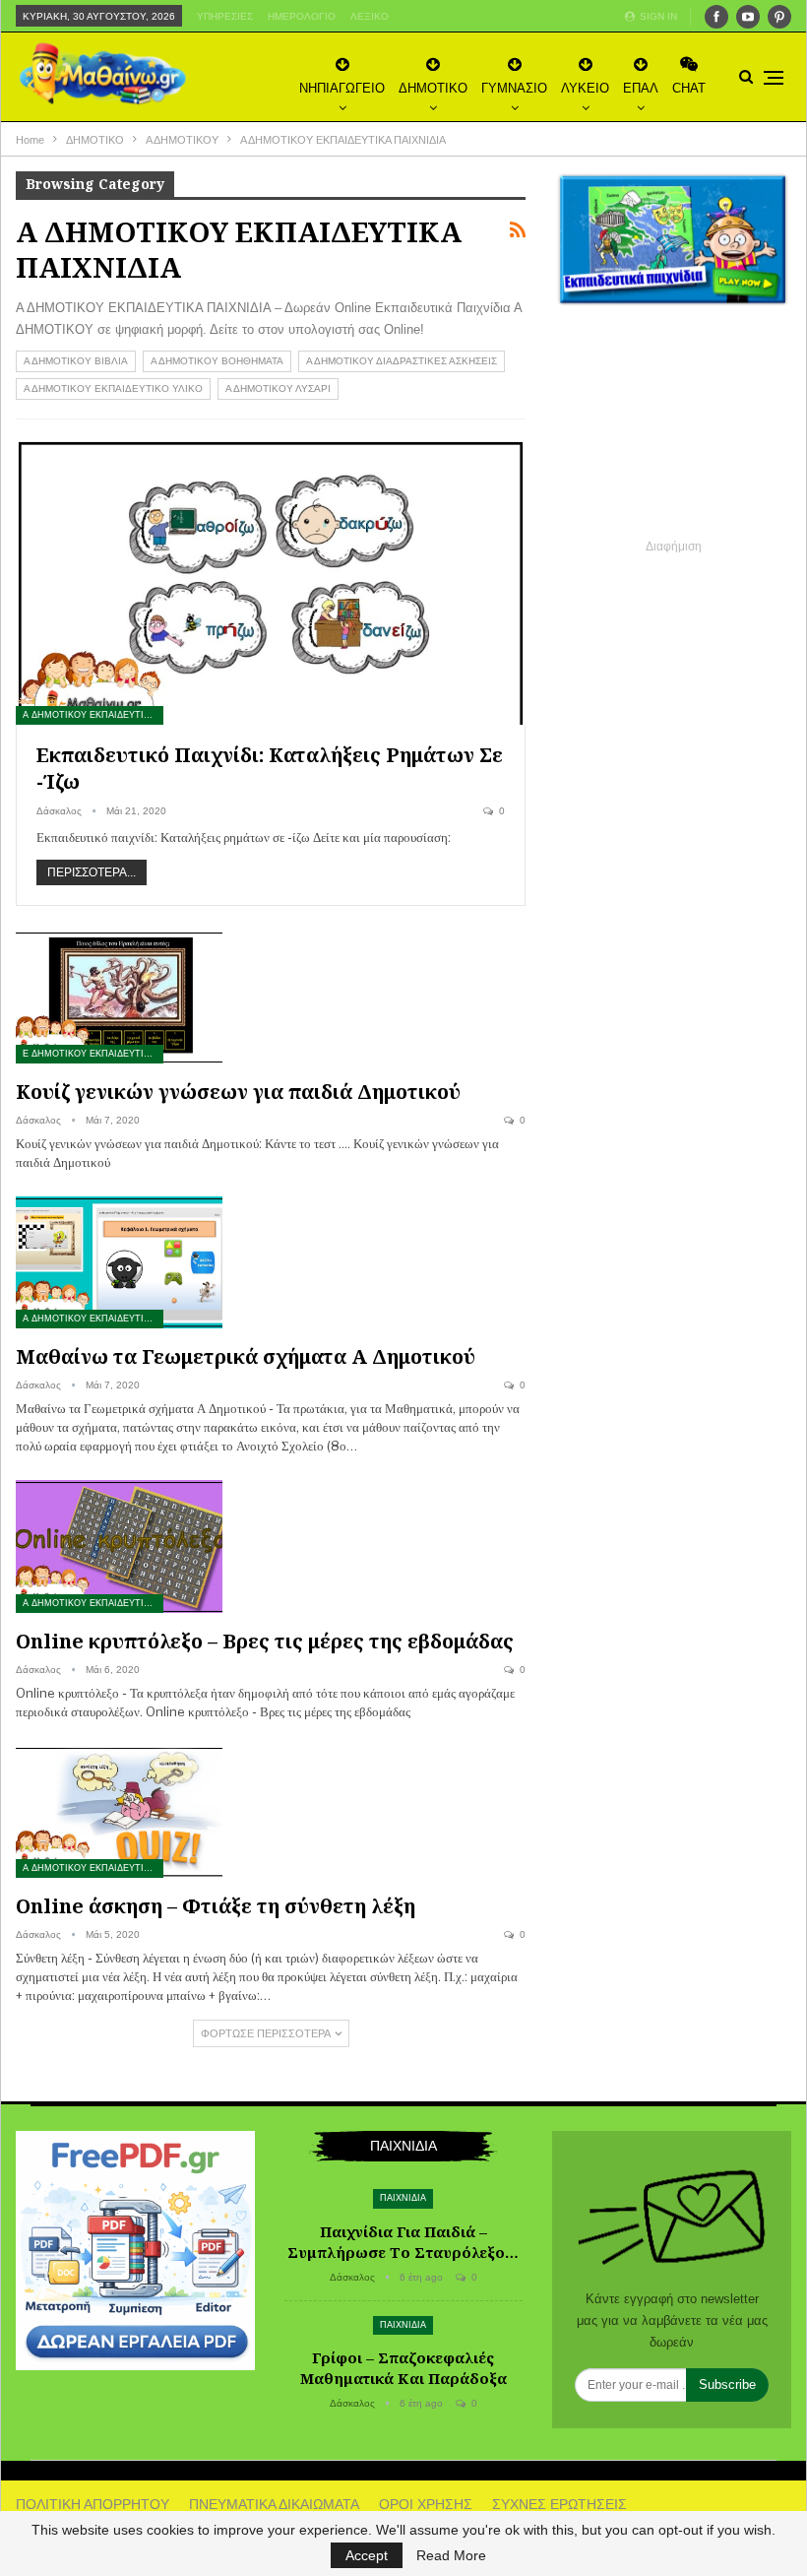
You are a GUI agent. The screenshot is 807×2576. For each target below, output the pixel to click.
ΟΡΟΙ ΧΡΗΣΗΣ (426, 2504)
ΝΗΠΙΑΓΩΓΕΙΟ (342, 88)
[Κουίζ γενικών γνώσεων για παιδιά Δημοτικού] (119, 997)
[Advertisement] (673, 436)
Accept (367, 2555)
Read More (451, 2555)
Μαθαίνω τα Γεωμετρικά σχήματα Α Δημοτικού (246, 1356)
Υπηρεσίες (225, 16)
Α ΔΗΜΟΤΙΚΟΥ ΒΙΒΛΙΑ (76, 361)
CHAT (689, 88)
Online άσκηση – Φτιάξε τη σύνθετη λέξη (216, 1906)
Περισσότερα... (92, 872)
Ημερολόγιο (302, 16)
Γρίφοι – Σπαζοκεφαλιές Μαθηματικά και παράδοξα (403, 2368)
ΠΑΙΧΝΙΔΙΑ (403, 2198)
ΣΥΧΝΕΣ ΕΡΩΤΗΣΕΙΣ (559, 2504)
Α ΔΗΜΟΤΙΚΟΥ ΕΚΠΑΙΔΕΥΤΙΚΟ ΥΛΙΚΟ (113, 388)
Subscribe (727, 2384)
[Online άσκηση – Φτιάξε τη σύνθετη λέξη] (119, 1812)
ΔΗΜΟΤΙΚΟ (433, 88)
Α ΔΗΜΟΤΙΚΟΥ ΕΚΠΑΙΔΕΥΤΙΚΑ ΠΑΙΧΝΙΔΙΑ (93, 715)
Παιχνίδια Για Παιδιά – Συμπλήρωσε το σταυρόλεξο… (403, 2242)
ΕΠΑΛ (641, 88)
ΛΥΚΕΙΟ (585, 88)
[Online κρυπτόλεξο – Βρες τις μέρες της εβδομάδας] (119, 1546)
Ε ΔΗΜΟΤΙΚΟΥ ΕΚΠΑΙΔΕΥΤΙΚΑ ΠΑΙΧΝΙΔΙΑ (93, 1054)
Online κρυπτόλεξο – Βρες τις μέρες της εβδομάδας (265, 1641)
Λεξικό (370, 16)
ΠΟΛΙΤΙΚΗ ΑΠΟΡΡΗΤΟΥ (93, 2504)
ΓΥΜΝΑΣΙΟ (514, 88)
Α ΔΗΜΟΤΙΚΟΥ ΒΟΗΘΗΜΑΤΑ (217, 361)
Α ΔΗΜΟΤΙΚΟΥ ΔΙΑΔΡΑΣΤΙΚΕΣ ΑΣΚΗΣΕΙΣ (402, 361)
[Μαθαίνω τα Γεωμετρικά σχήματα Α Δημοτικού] (119, 1262)
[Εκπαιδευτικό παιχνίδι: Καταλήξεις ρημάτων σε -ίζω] (271, 582)
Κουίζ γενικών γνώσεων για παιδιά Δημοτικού (238, 1092)
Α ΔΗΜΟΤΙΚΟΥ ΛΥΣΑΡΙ (278, 388)
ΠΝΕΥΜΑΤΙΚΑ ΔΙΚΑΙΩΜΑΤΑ (274, 2504)
